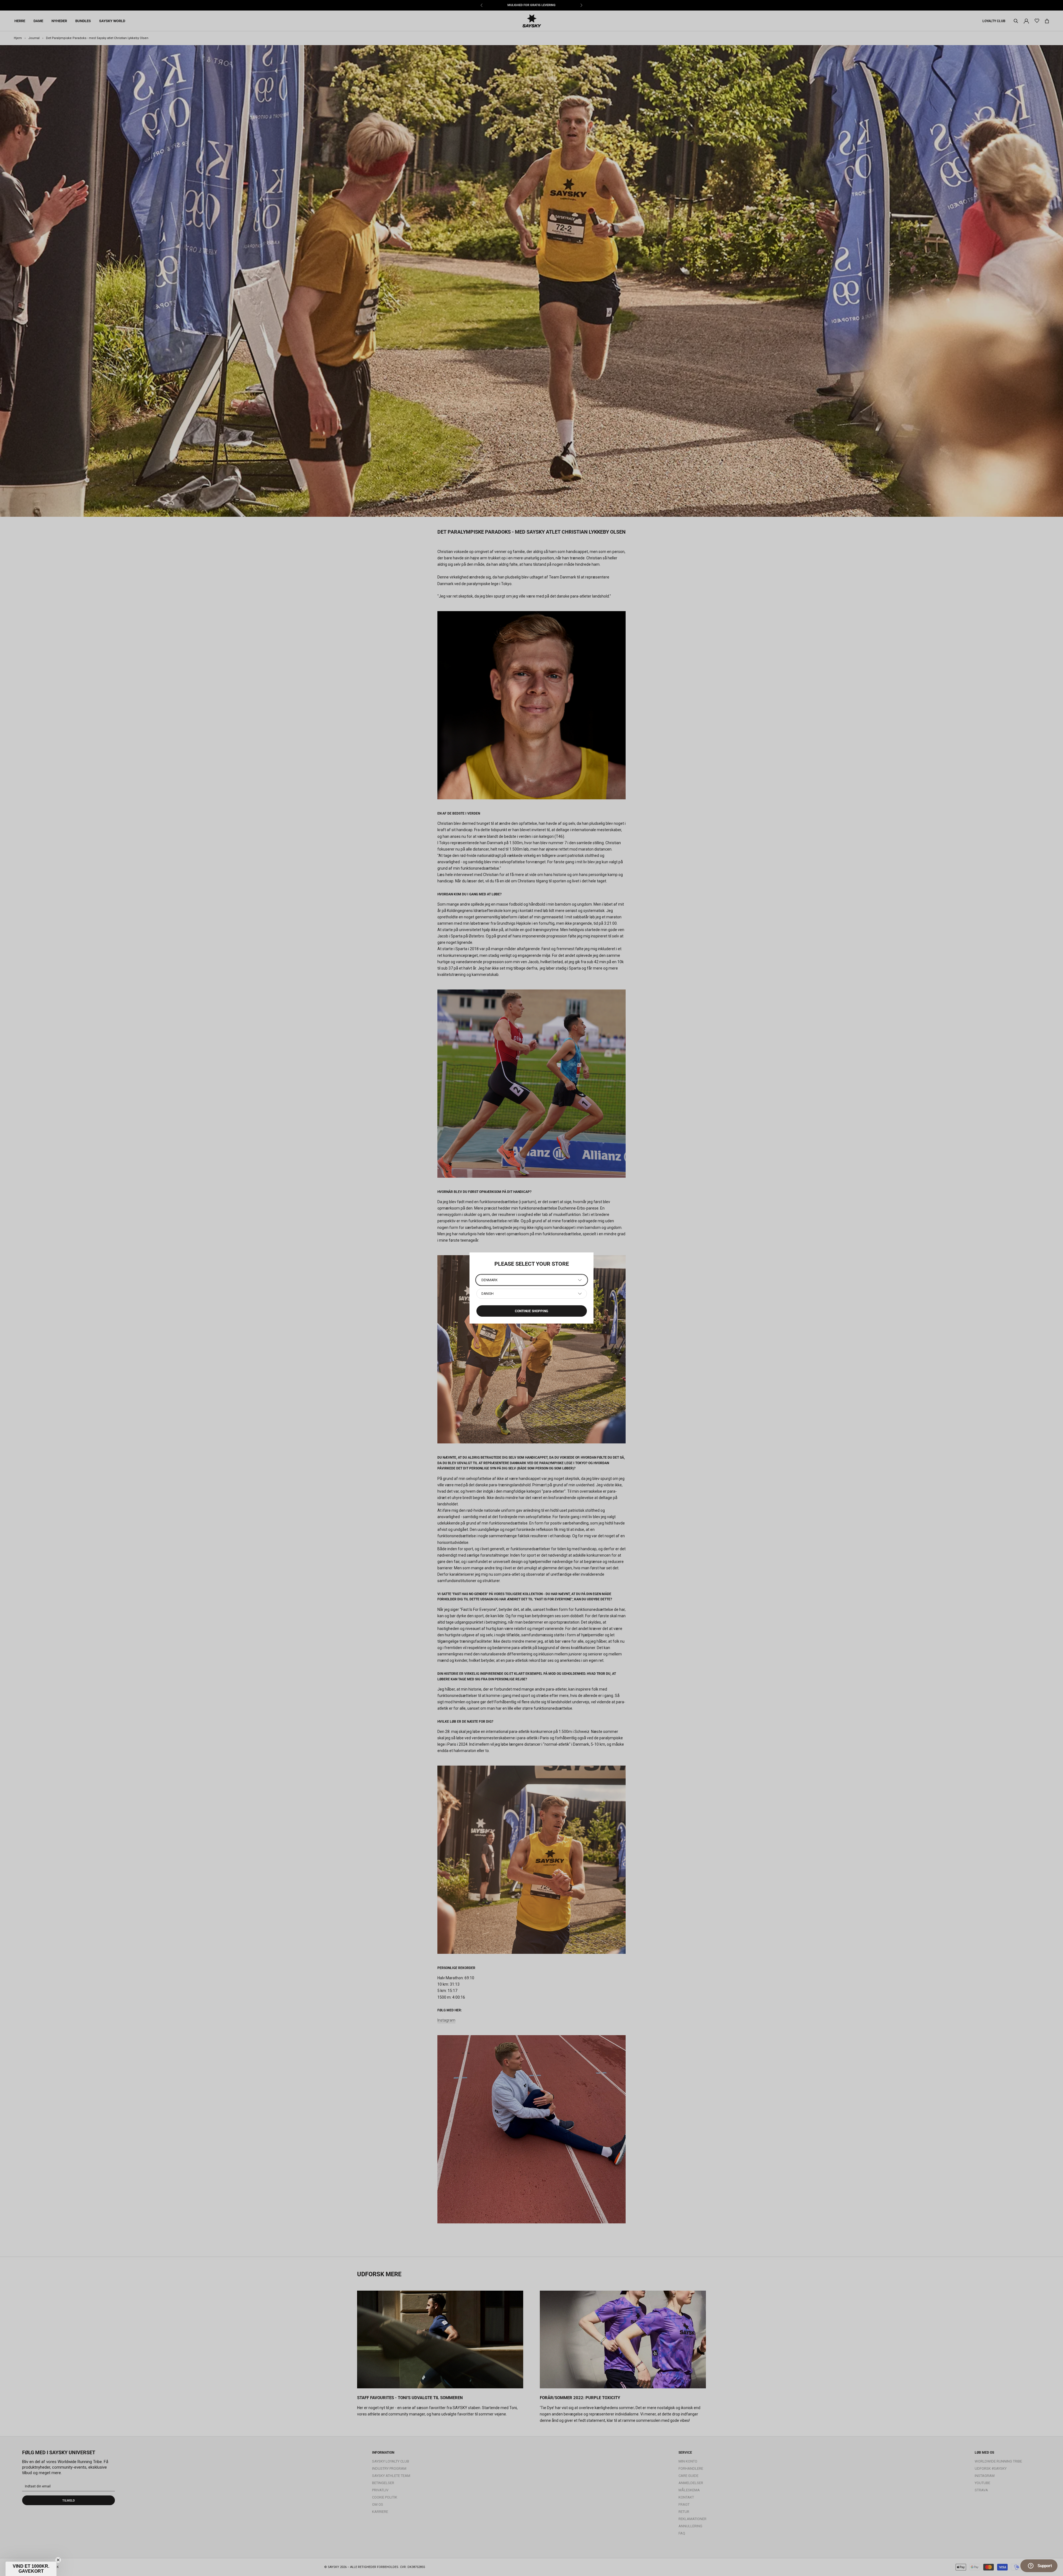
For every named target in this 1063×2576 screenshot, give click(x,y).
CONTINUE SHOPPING (531, 1311)
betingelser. (138, 2566)
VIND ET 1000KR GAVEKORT (114, 2550)
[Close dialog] (162, 2491)
